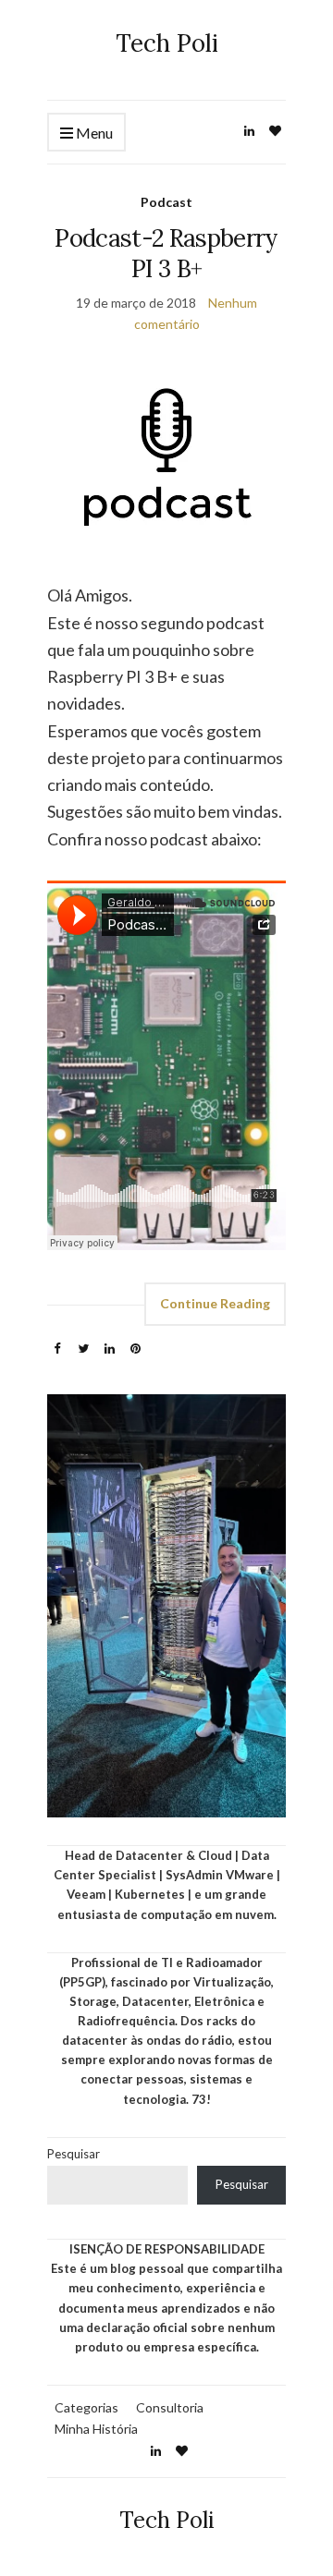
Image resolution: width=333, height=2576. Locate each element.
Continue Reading (215, 1303)
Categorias (86, 2407)
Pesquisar (74, 2154)
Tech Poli (167, 43)
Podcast (166, 202)
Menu (93, 133)
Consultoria (170, 2407)
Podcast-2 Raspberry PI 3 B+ (166, 253)
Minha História (96, 2429)
